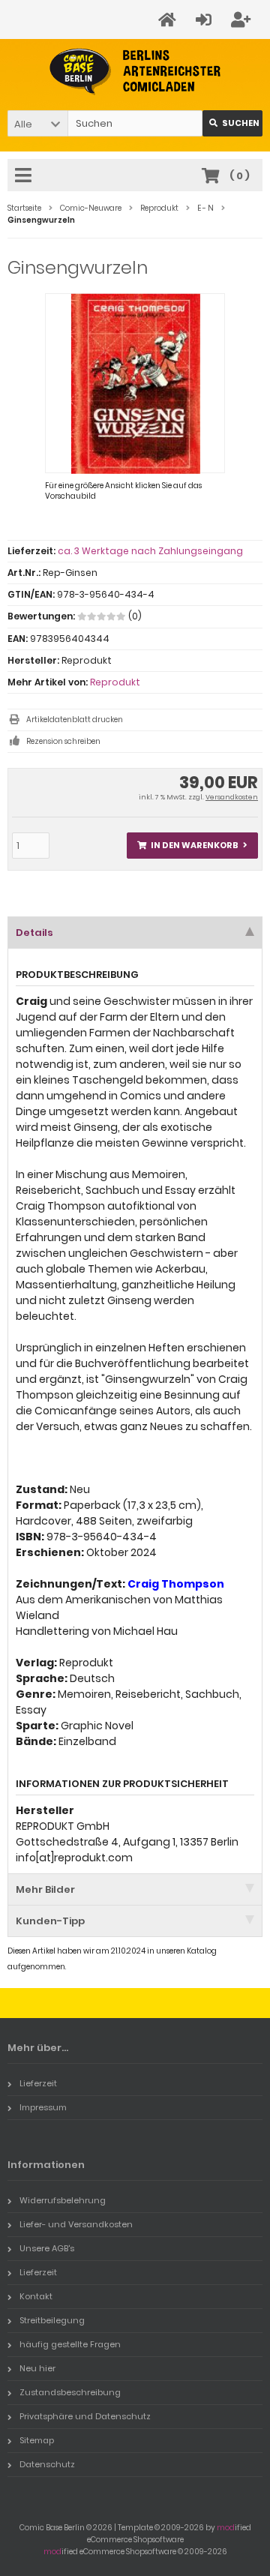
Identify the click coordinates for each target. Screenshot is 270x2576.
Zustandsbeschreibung (70, 2392)
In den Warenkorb (193, 846)
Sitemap (37, 2440)
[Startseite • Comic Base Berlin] (135, 72)
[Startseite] (169, 20)
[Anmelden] (206, 20)
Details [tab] (34, 933)
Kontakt (36, 2296)
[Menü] (25, 176)
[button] (37, 123)
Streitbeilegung (52, 2320)
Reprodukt (115, 682)
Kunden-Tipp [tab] (50, 1921)
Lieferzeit (38, 2083)
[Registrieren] (243, 20)
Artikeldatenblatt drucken (75, 720)
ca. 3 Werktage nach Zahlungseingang (150, 551)
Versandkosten (232, 797)
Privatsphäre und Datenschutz (85, 2416)
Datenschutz (47, 2464)
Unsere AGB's (47, 2248)
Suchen (232, 123)
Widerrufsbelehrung (63, 2200)
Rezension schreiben (63, 741)
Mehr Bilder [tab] (45, 1889)
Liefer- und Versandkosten (76, 2224)
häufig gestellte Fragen (70, 2344)
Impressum (43, 2107)
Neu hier (37, 2368)
